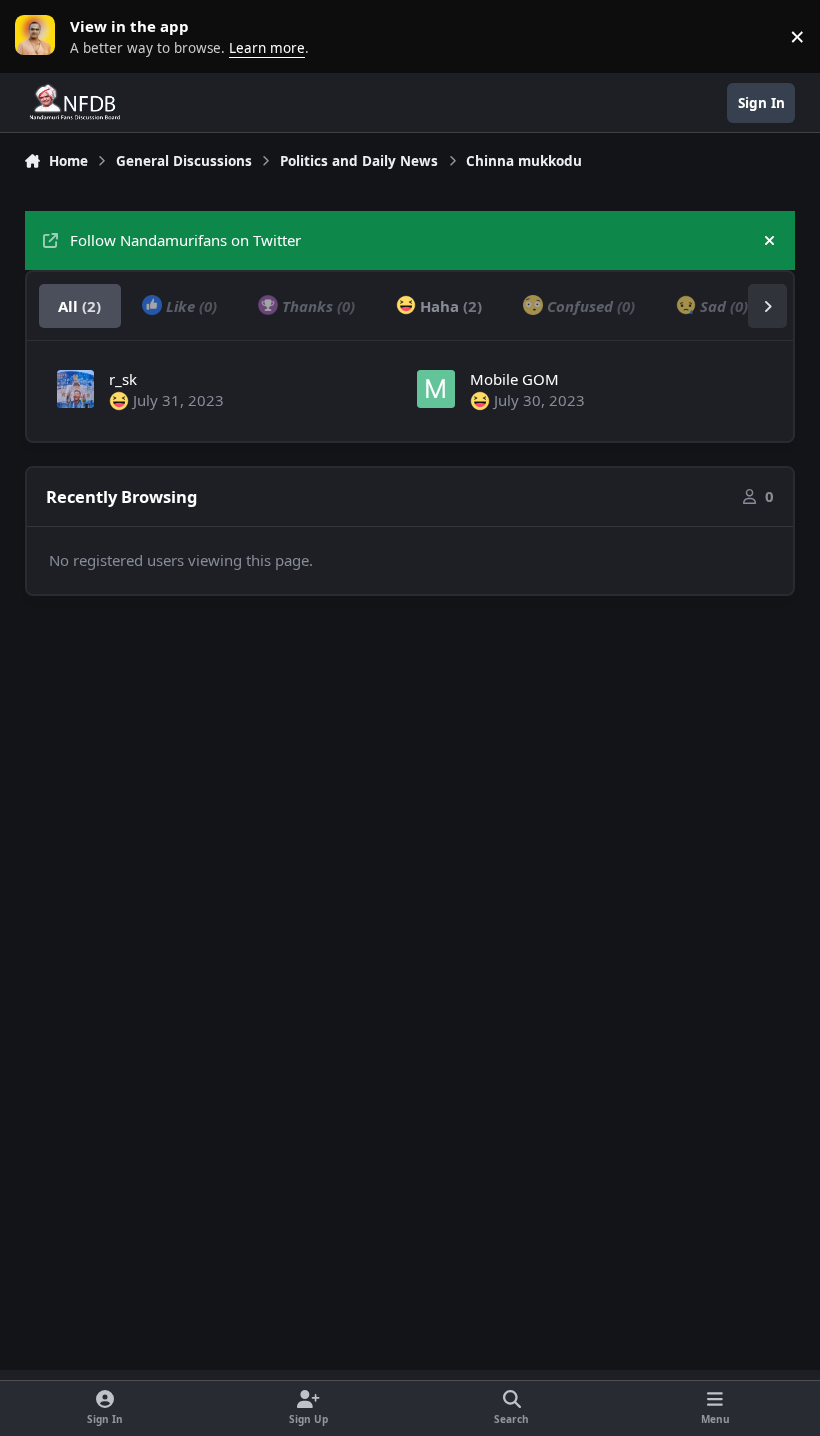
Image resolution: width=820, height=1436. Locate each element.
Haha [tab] (449, 306)
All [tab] (79, 306)
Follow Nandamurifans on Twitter (185, 240)
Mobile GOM (514, 379)
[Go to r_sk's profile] (76, 389)
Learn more (40, 36)
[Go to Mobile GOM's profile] (436, 389)
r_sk (123, 379)
